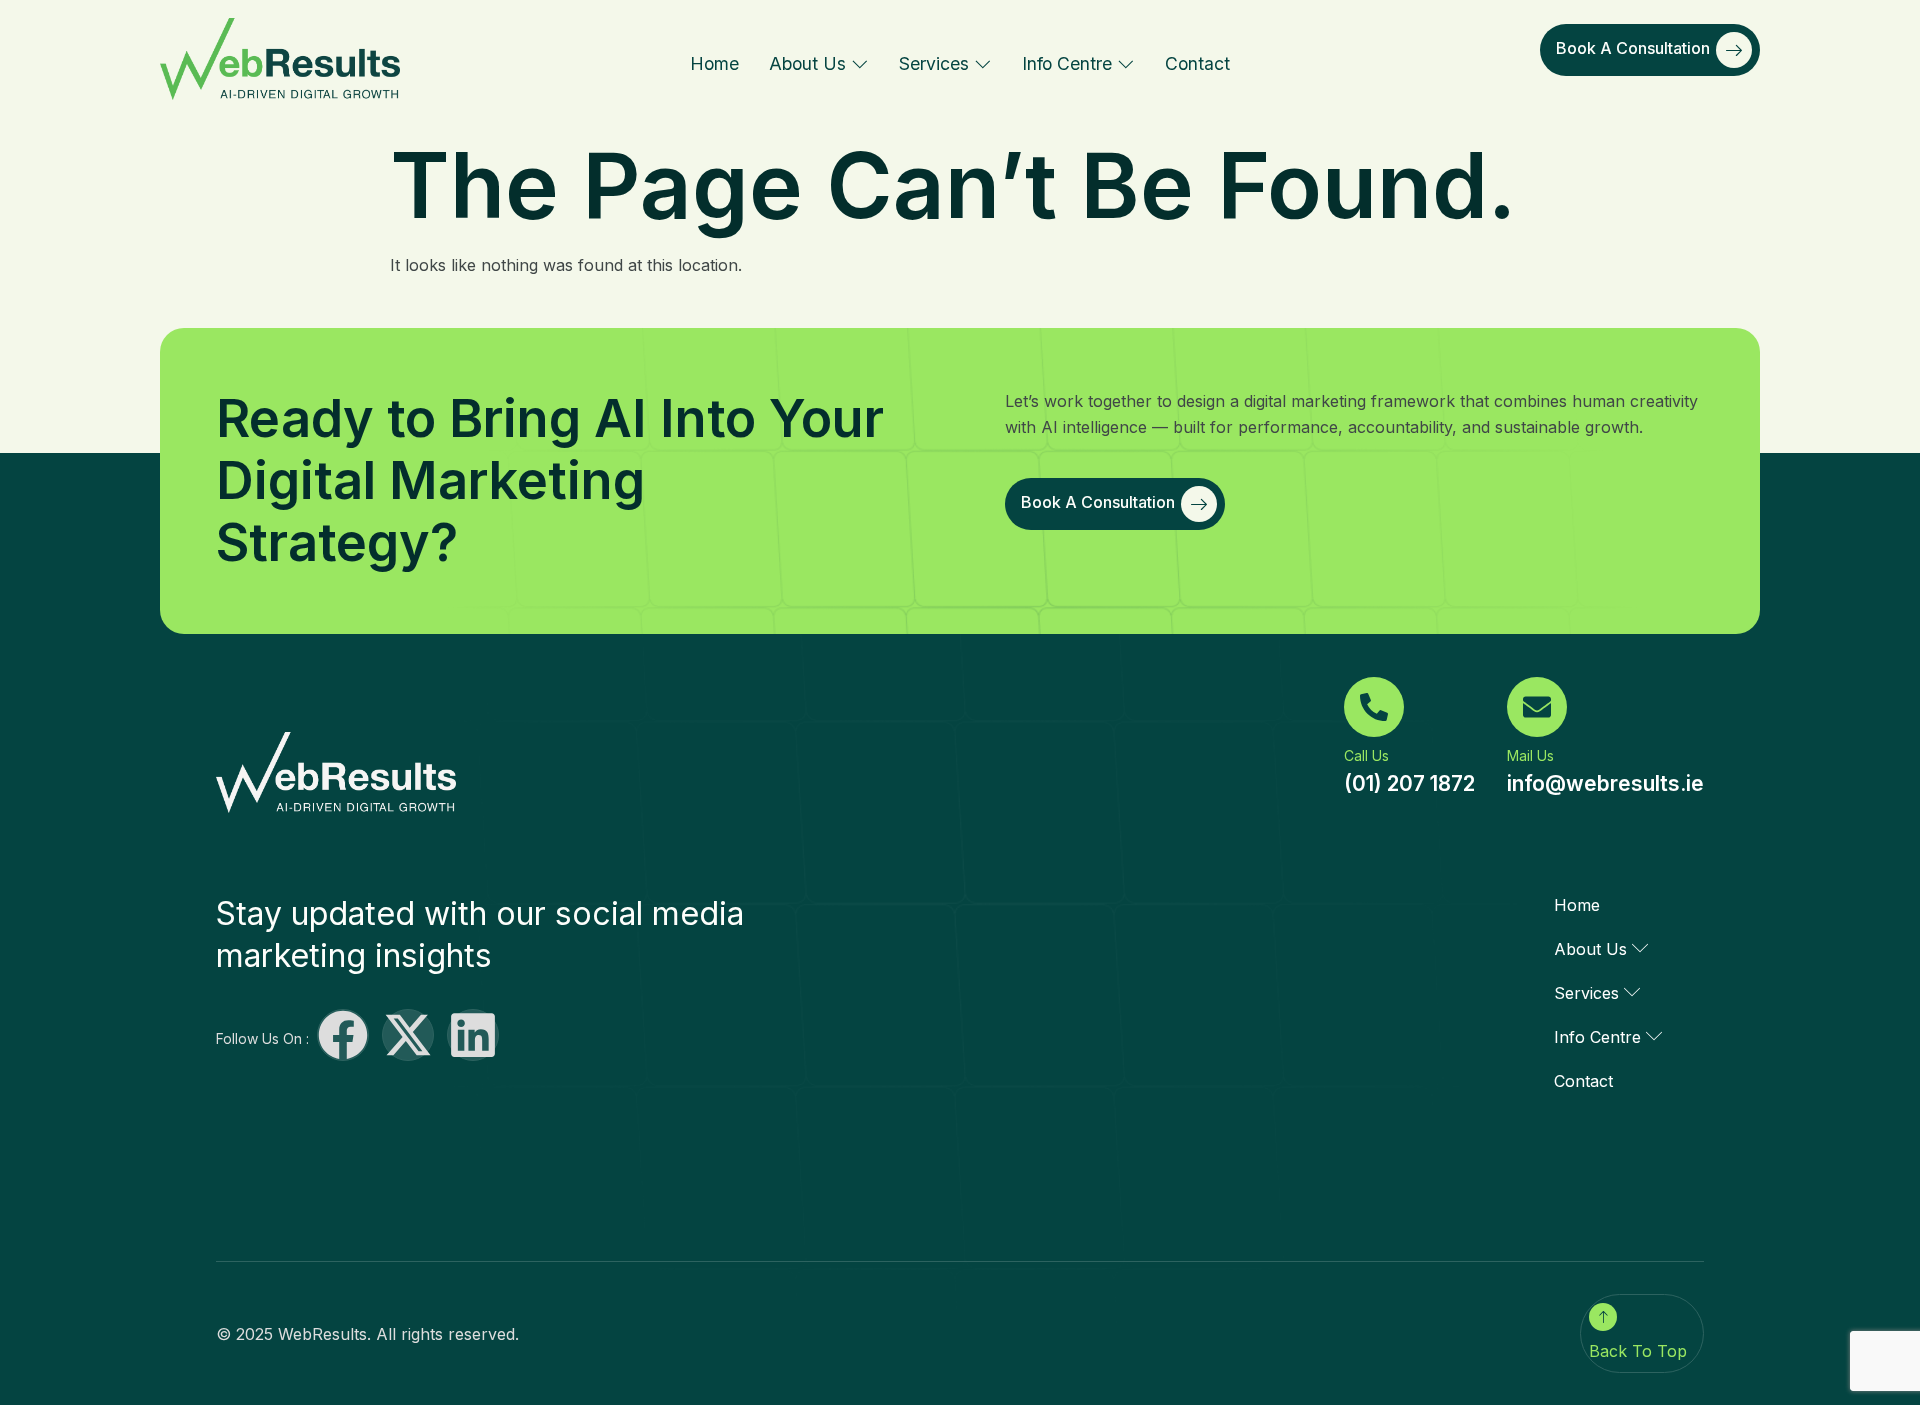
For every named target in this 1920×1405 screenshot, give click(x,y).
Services (934, 63)
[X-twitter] (408, 1035)
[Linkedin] (473, 1035)
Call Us (1366, 755)
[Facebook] (343, 1035)
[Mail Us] (1537, 707)
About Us (807, 63)
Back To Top (1638, 1351)
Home (714, 63)
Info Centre (1067, 63)
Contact (1197, 63)
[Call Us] (1374, 707)
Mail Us (1530, 755)
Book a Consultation (1633, 48)
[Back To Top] (1603, 1317)
